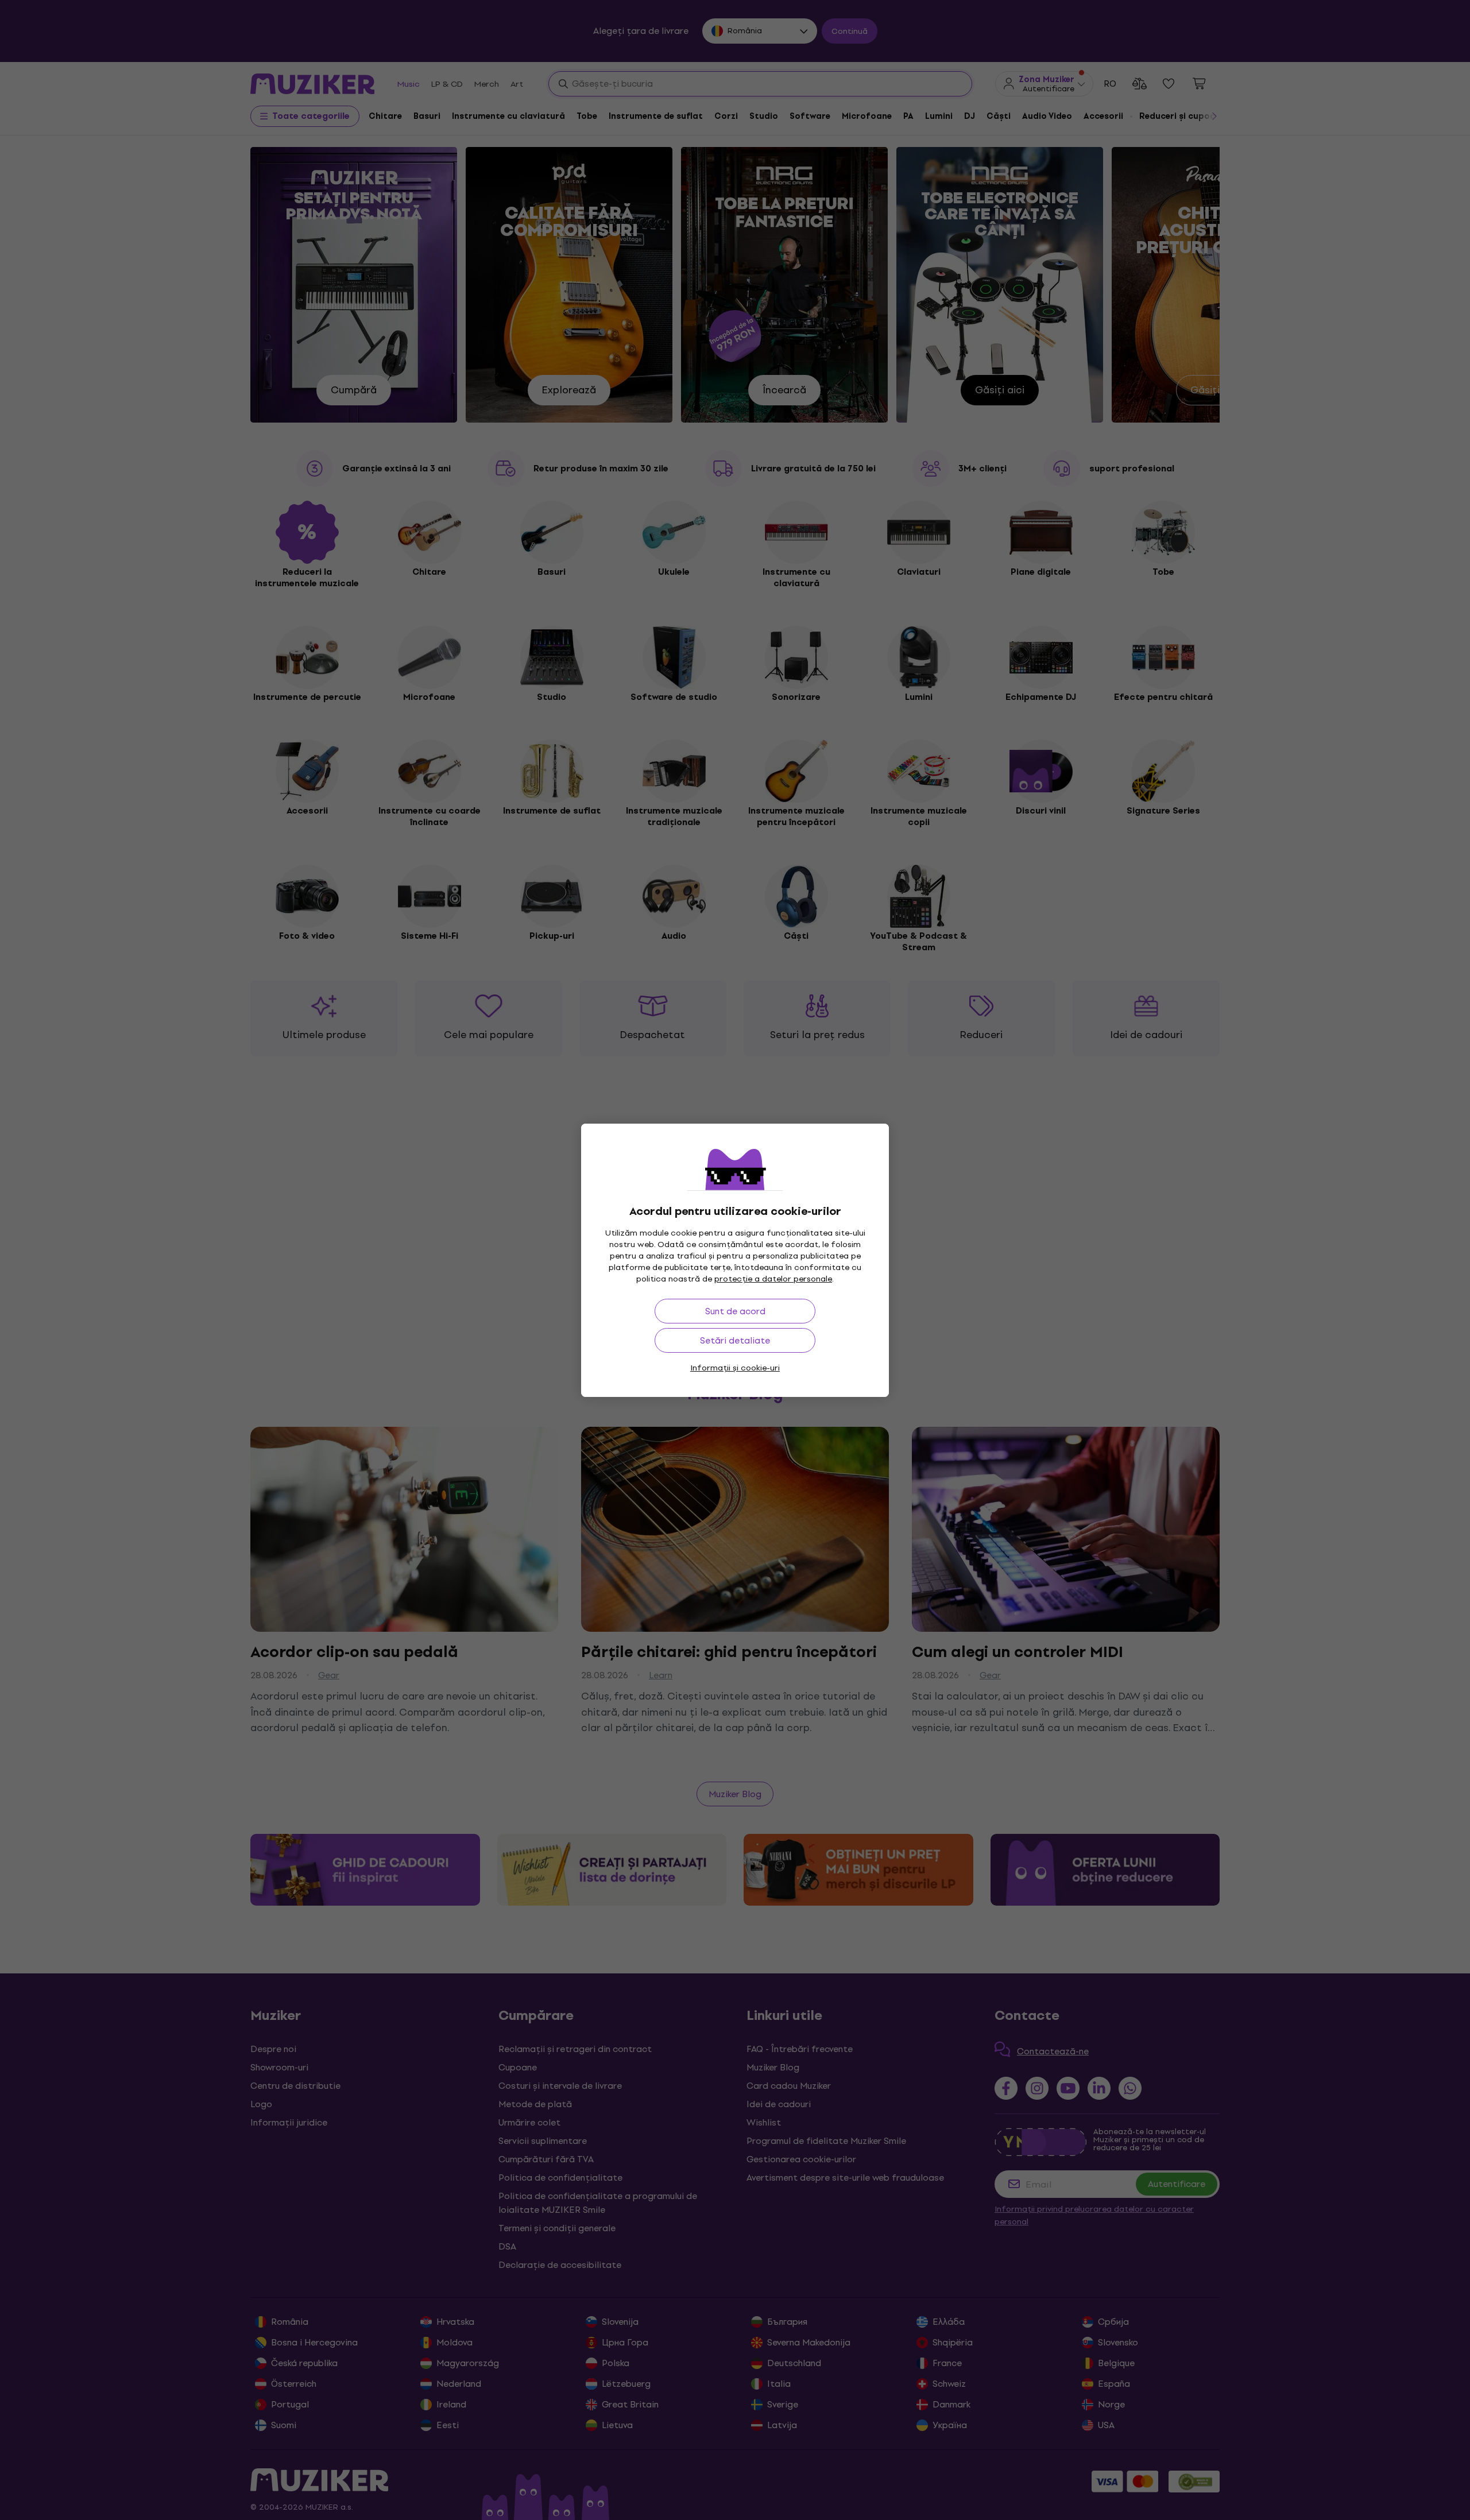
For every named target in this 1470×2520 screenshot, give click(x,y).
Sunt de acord (735, 1311)
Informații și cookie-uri (735, 1368)
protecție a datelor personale (773, 1279)
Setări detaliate (735, 1340)
